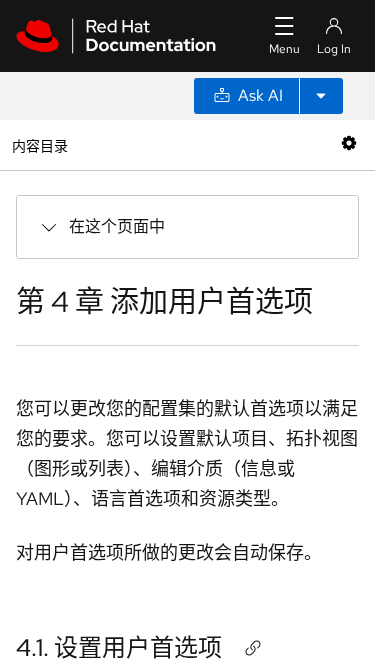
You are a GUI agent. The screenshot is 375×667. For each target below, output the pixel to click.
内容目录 (39, 144)
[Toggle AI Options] (321, 96)
